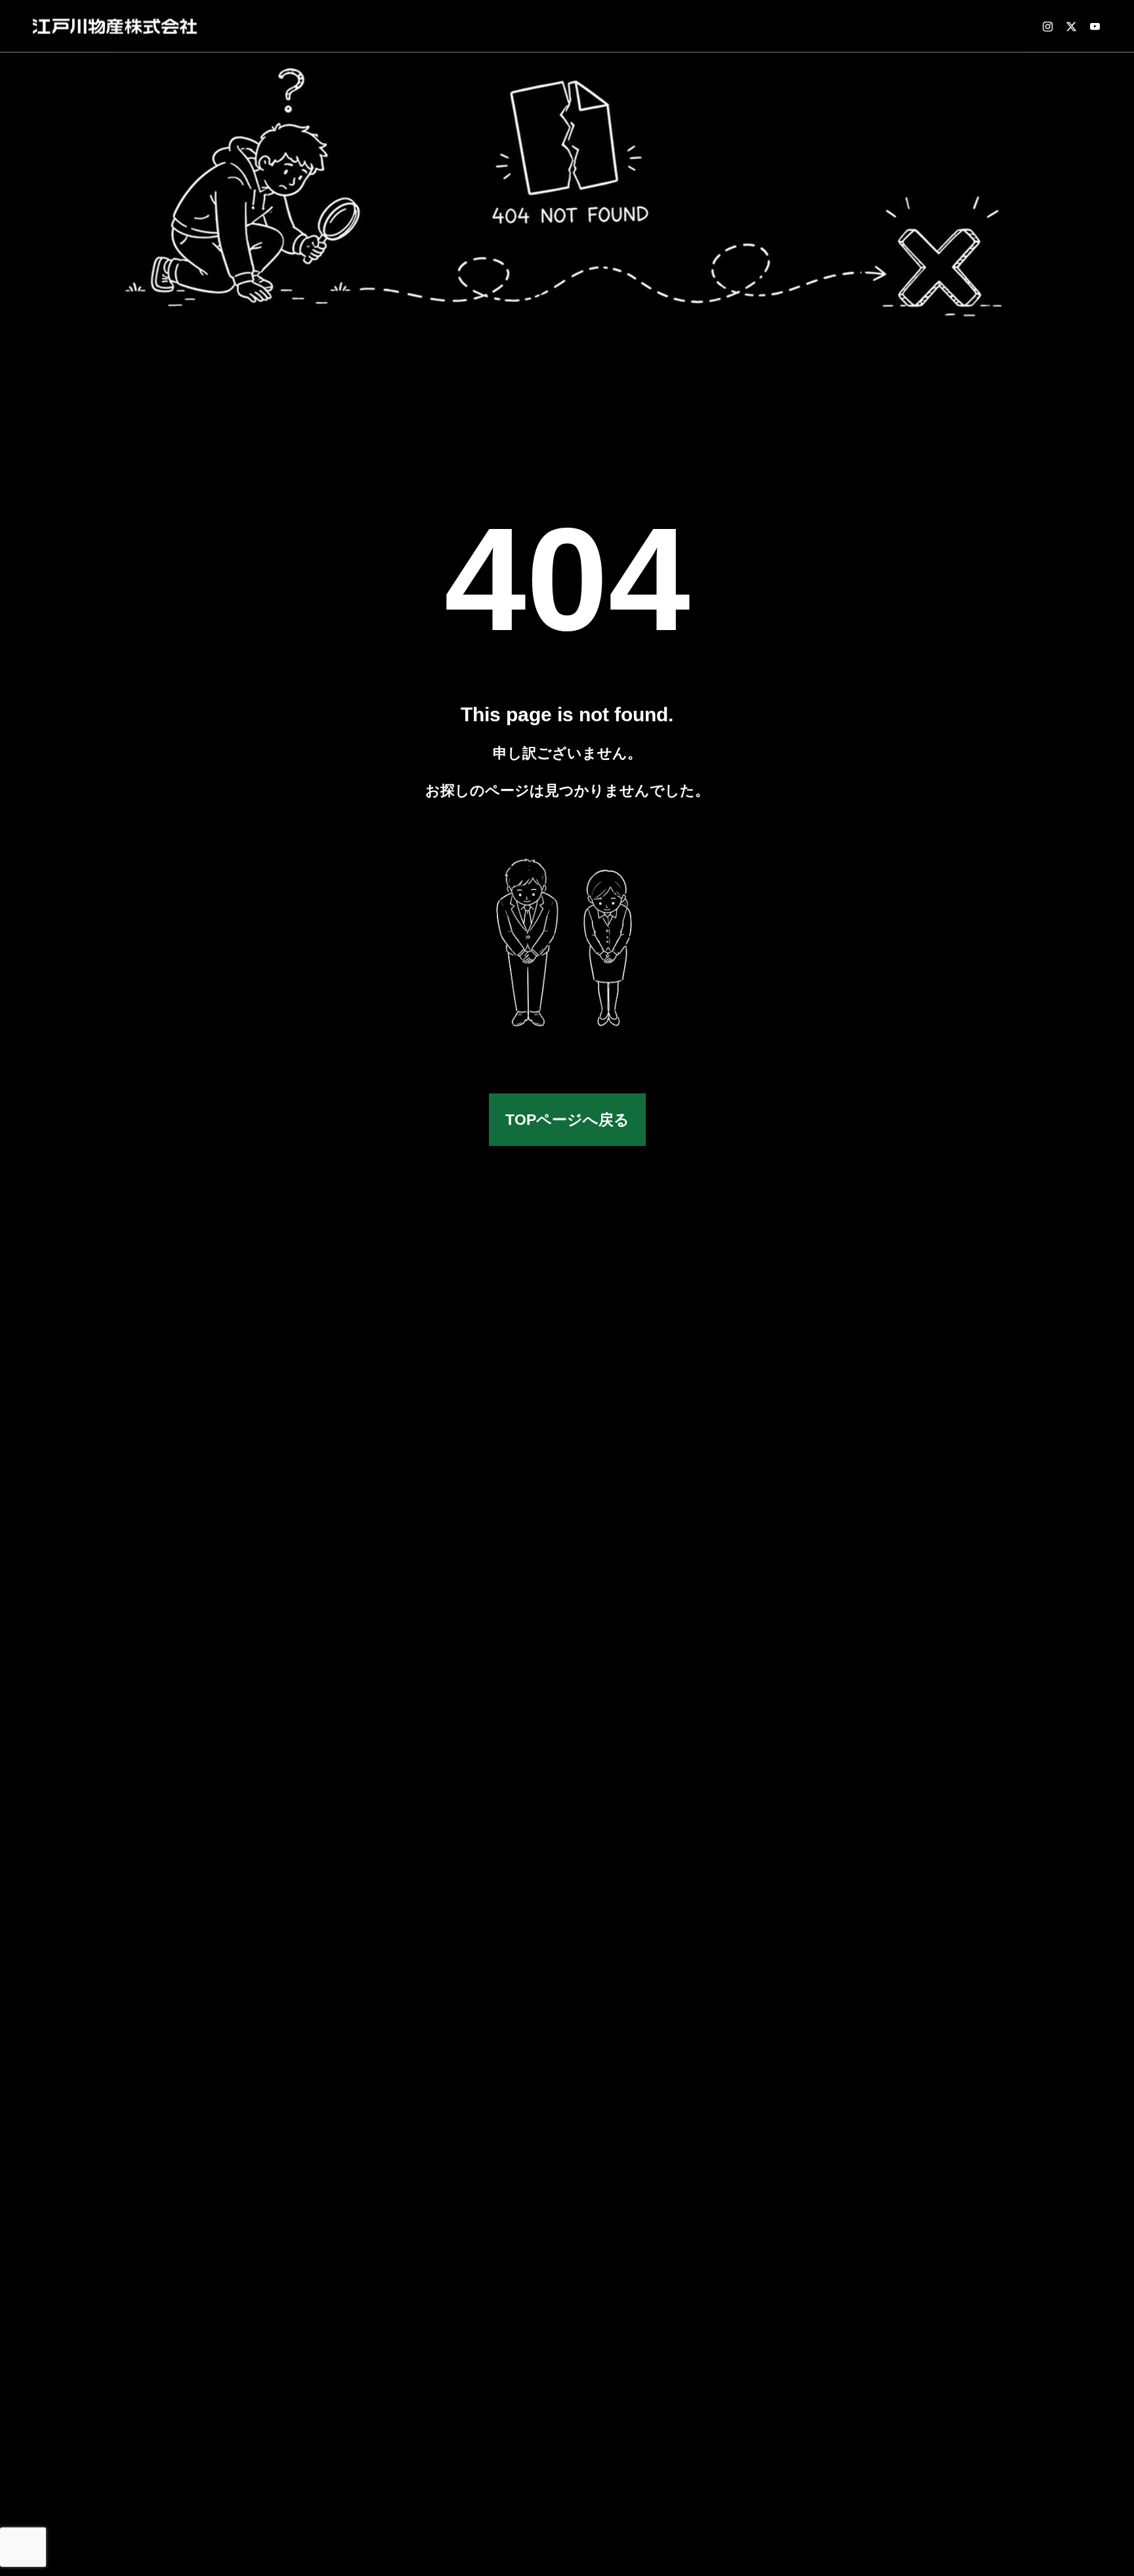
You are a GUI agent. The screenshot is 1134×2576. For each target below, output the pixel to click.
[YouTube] (1095, 26)
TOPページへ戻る (567, 1120)
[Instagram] (1047, 26)
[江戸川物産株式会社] (115, 26)
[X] (1071, 26)
